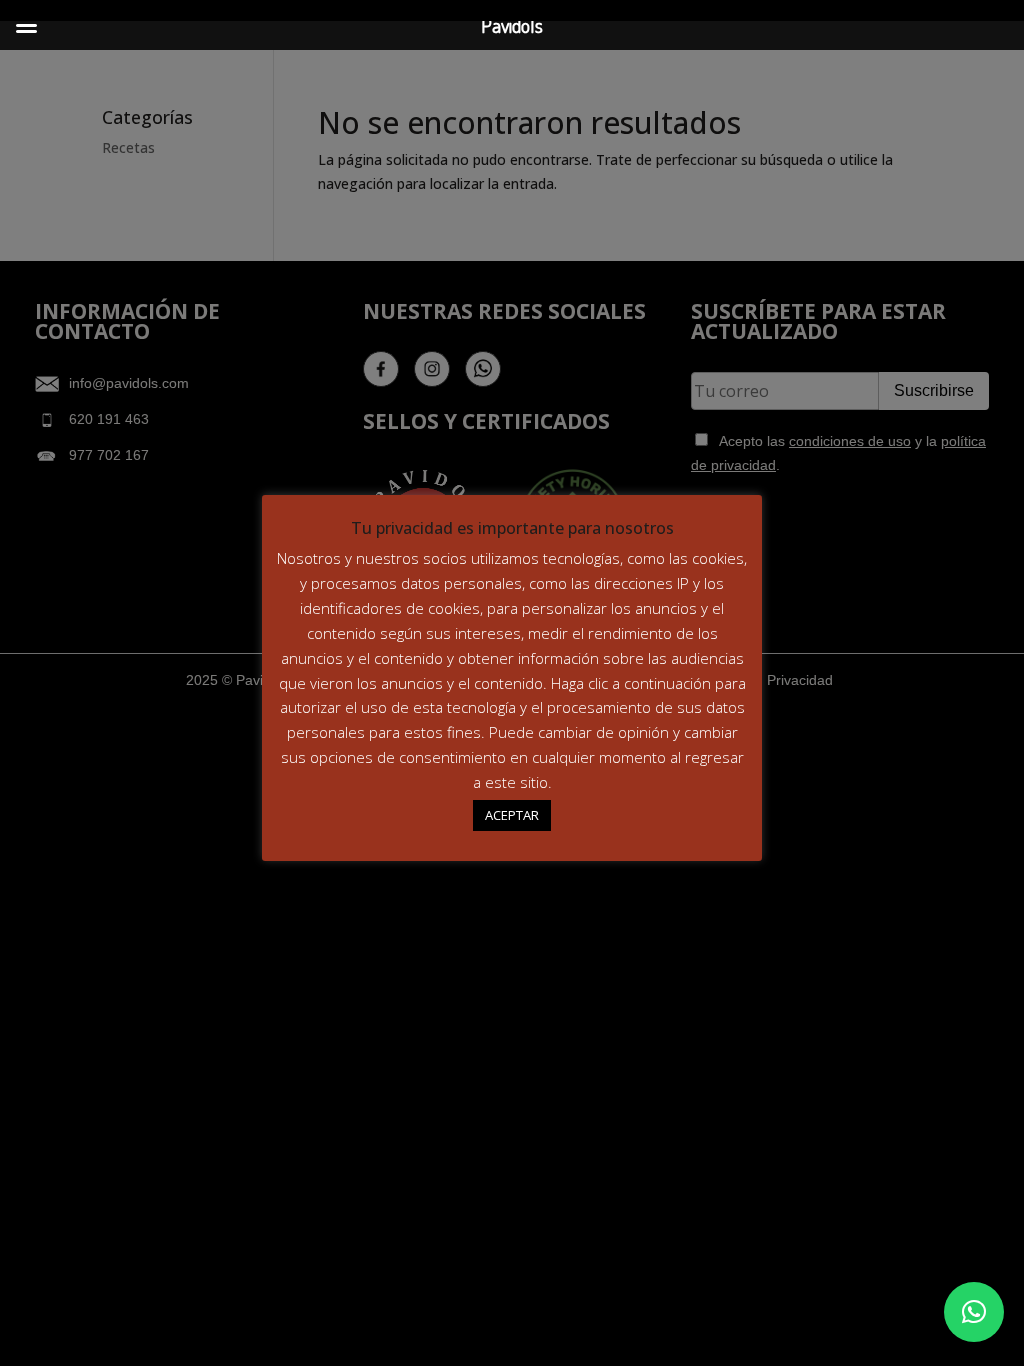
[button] (974, 1312)
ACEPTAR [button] (512, 815)
